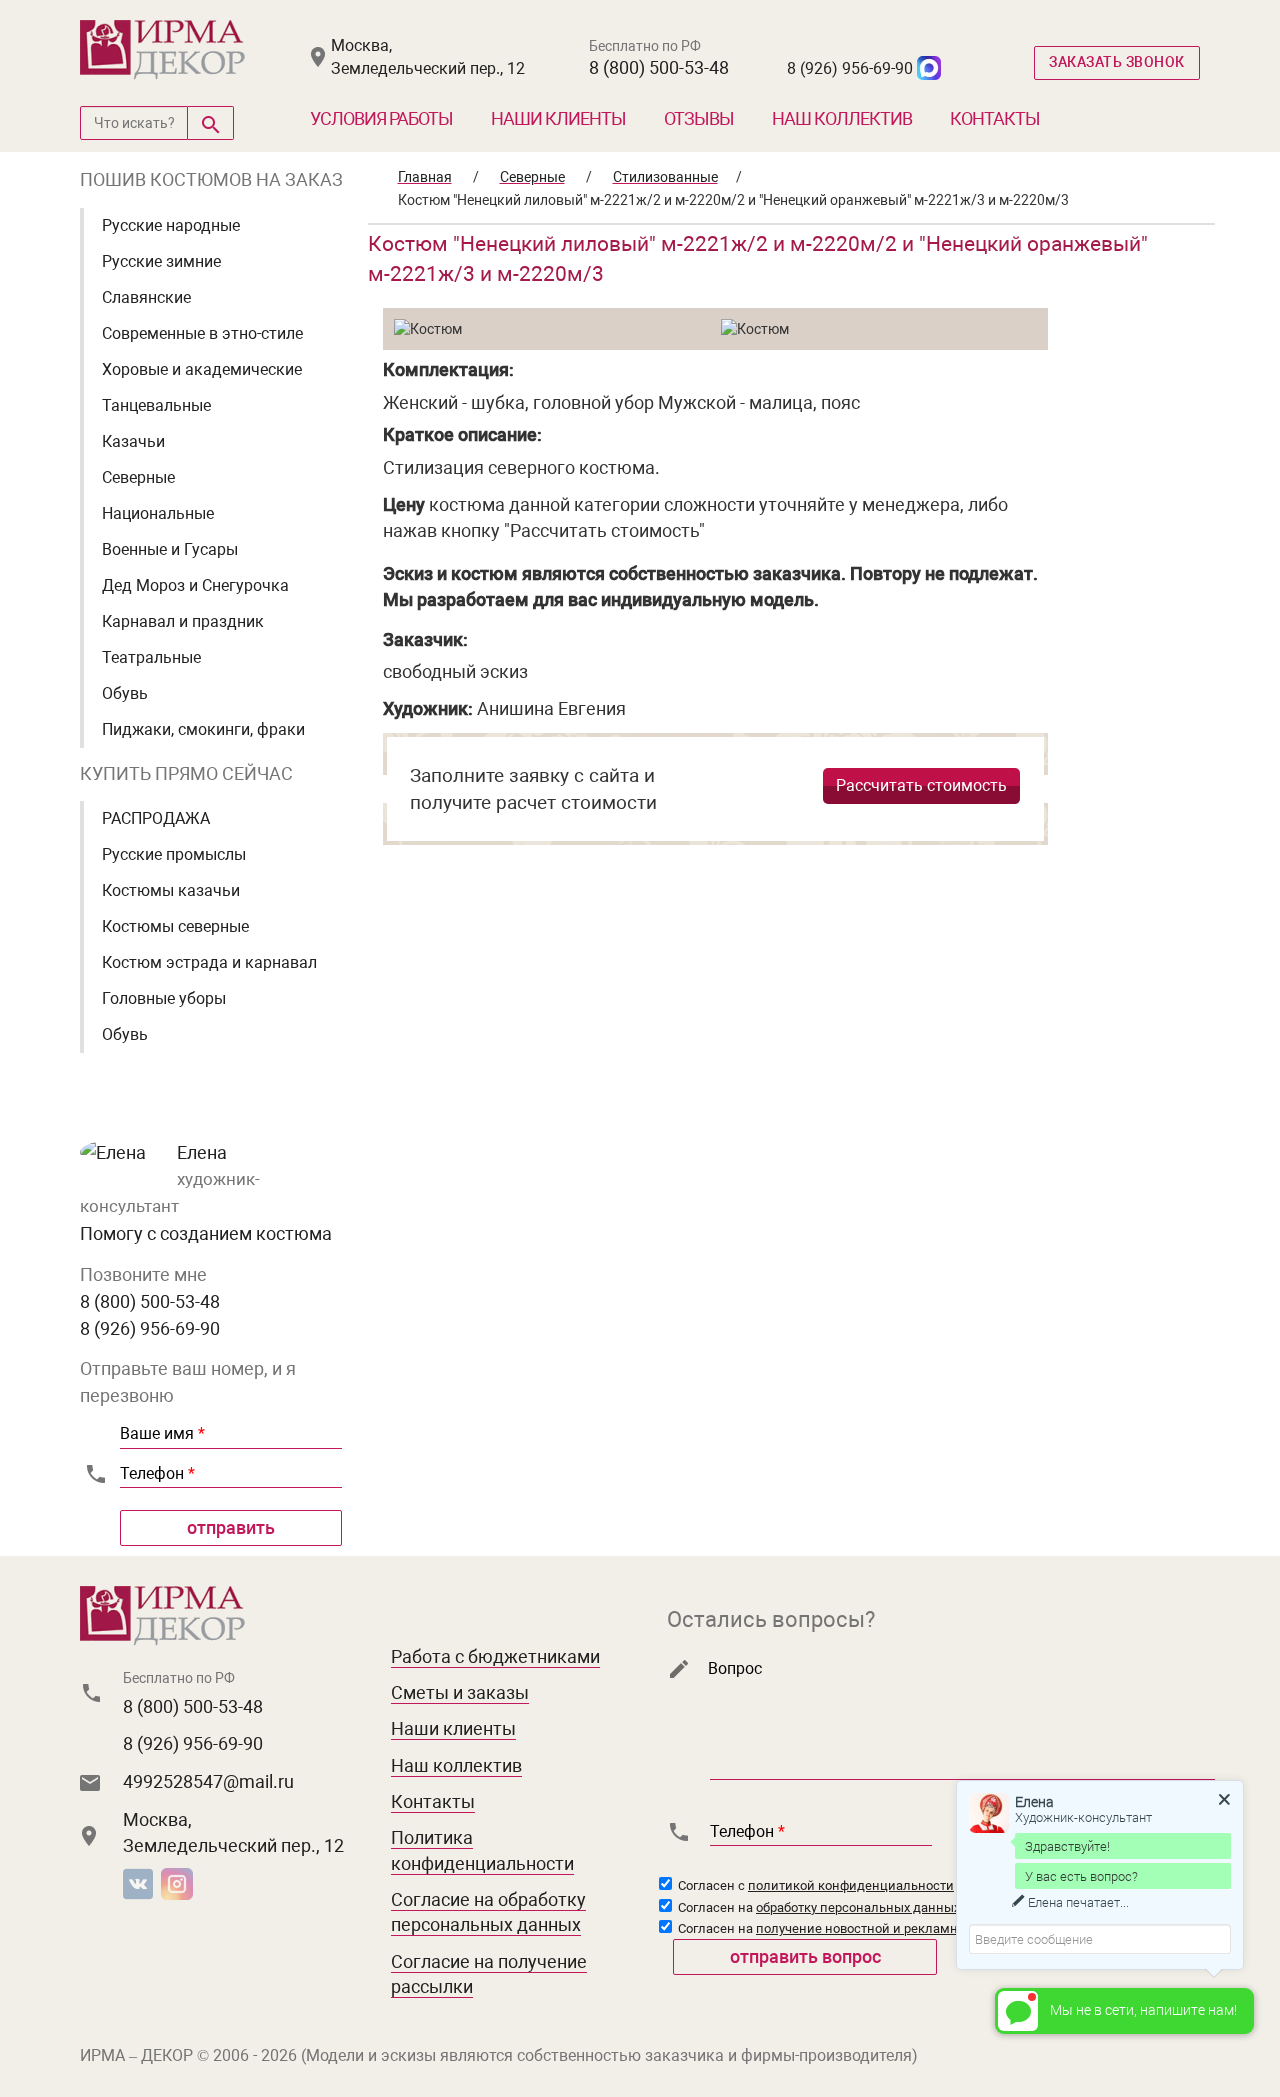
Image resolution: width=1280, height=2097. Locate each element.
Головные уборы (164, 998)
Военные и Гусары (170, 549)
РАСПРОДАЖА (156, 818)
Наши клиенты (558, 118)
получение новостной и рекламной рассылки (896, 1928)
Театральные (151, 657)
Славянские (146, 297)
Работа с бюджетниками (495, 1656)
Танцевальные (156, 405)
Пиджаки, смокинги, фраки (203, 729)
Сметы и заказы (460, 1692)
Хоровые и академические (202, 369)
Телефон (157, 1473)
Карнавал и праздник (183, 621)
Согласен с (814, 1885)
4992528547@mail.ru (208, 1781)
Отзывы (699, 118)
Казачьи (133, 441)
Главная (425, 177)
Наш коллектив (842, 118)
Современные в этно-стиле (202, 333)
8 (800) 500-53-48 (659, 67)
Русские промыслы (174, 854)
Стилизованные (665, 177)
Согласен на (817, 1907)
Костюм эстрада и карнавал (209, 962)
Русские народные (171, 225)
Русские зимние (161, 261)
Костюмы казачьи (171, 890)
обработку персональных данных (858, 1907)
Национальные (158, 513)
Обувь (125, 693)
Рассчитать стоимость (921, 785)
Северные (138, 477)
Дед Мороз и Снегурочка (195, 585)
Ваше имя (162, 1433)
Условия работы (381, 118)
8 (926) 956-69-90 (850, 68)
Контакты (995, 118)
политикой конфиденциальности (851, 1885)
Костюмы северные (175, 926)
